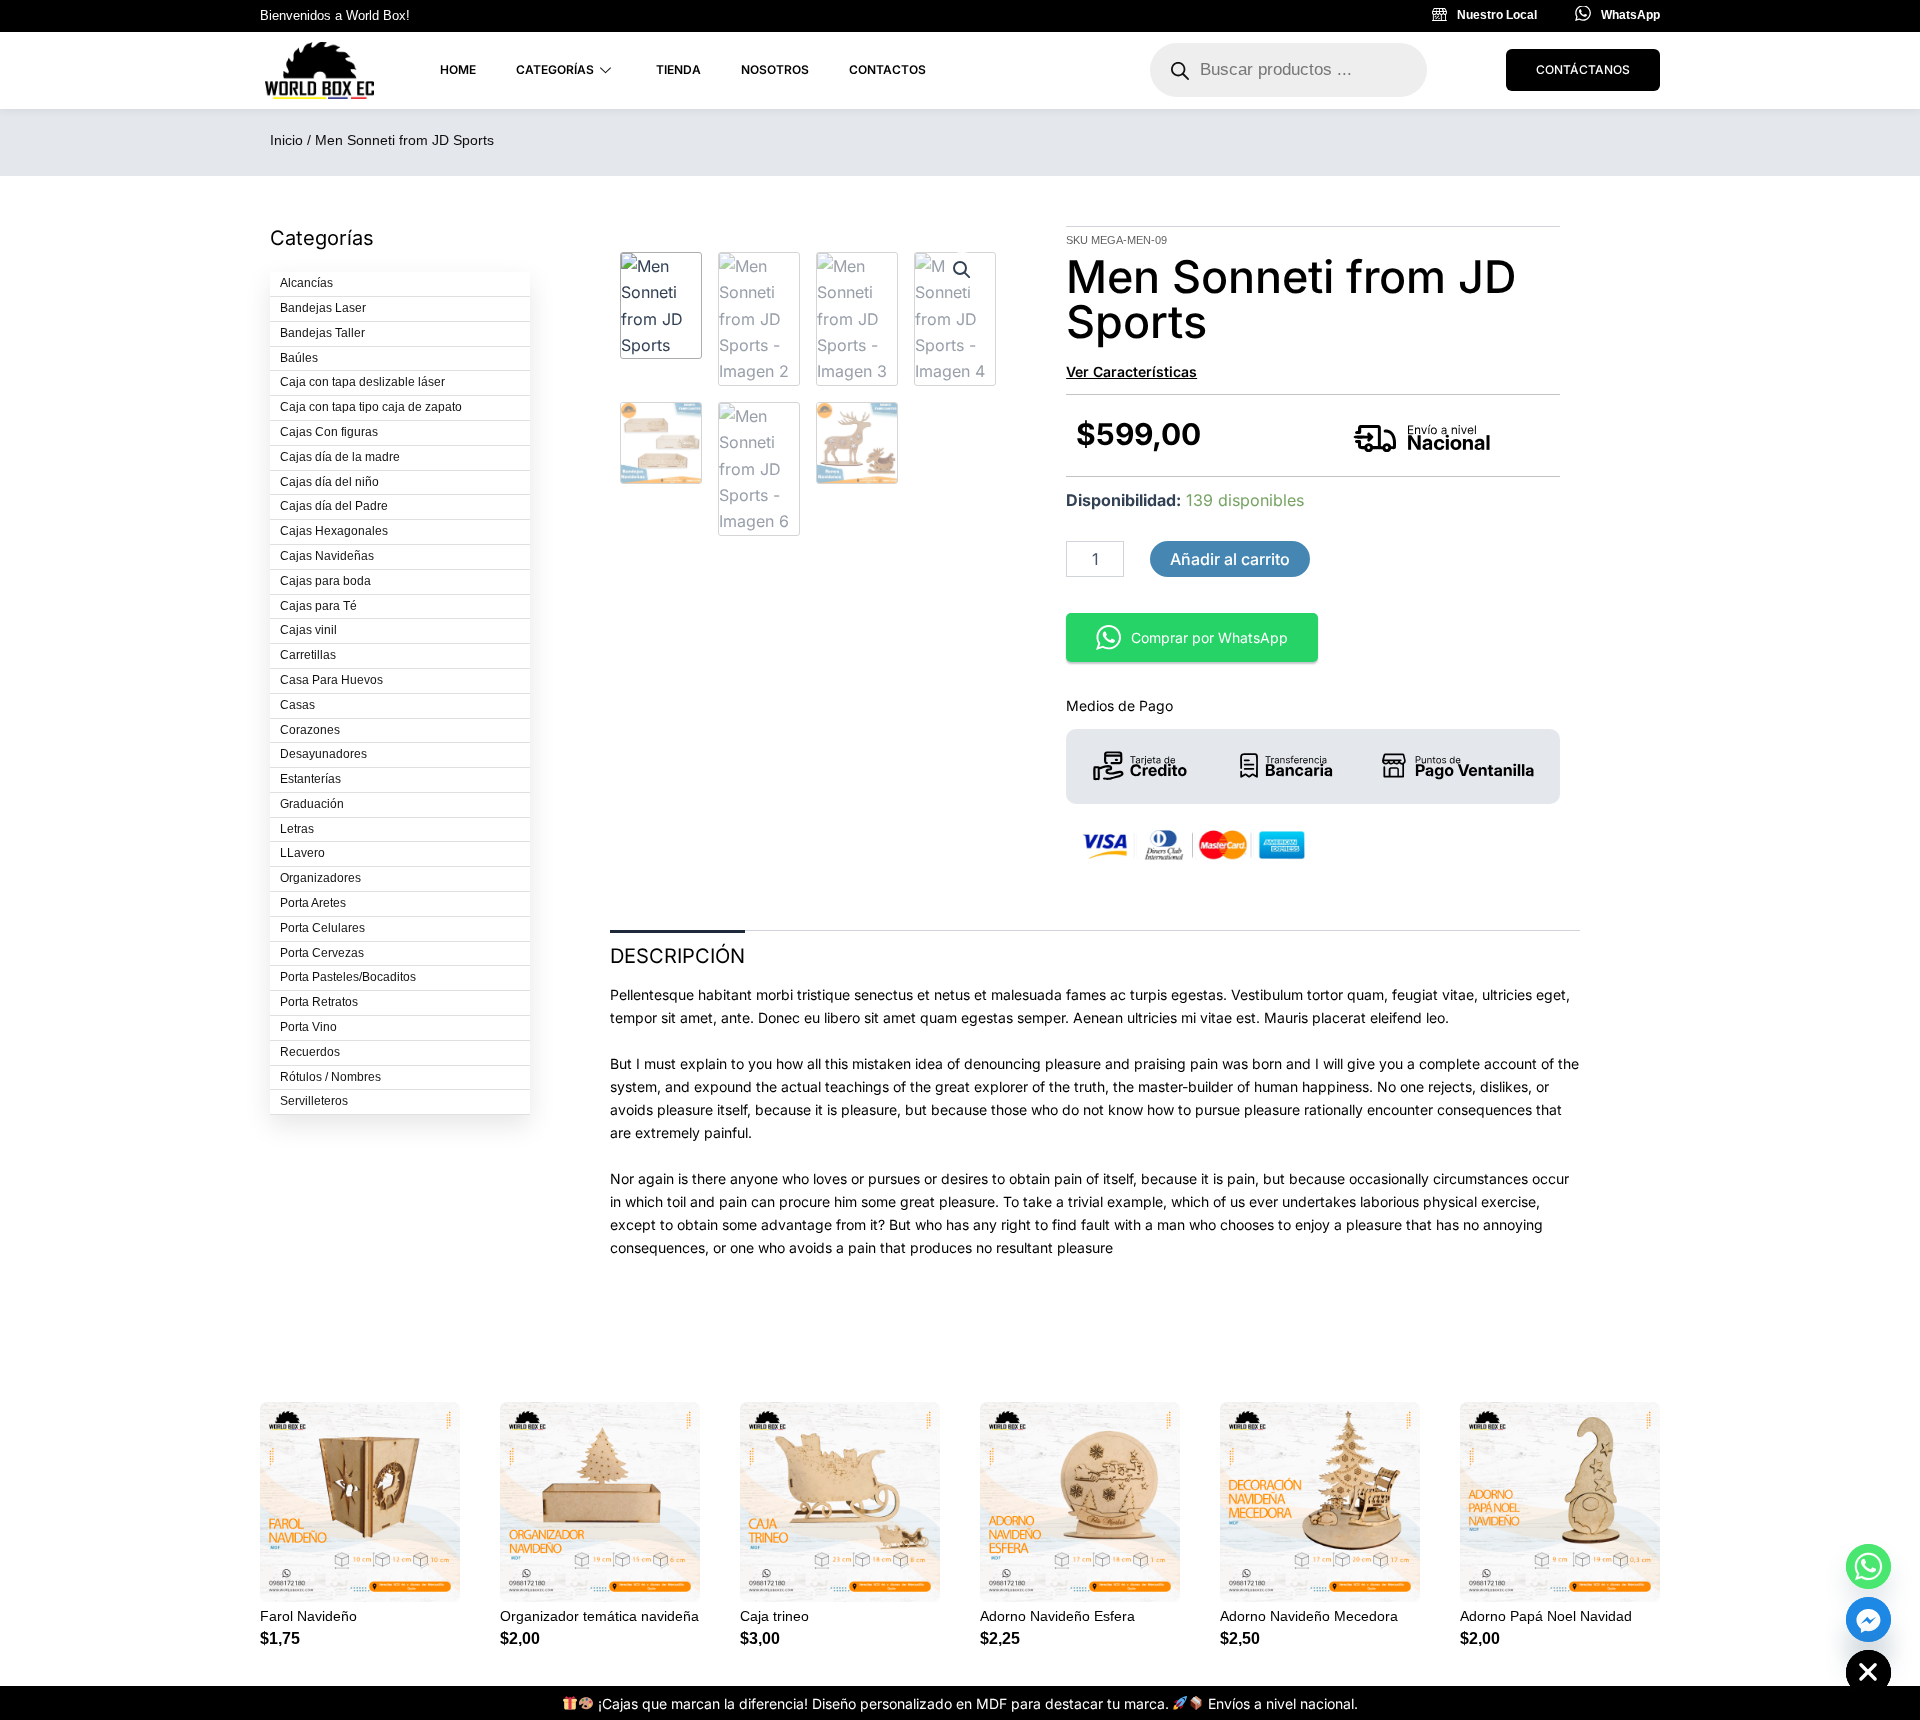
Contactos (887, 69)
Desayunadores (323, 754)
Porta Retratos (319, 1002)
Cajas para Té (318, 606)
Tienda (678, 69)
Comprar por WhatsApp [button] (1209, 637)
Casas (297, 705)
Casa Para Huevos (331, 680)
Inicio (286, 140)
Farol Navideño (308, 1616)
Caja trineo (774, 1616)
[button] (962, 270)
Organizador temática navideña (599, 1616)
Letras (297, 829)
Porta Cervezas (322, 953)
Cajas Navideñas (327, 556)
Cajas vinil (308, 630)
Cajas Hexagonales (334, 531)
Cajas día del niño (329, 482)
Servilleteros (314, 1101)
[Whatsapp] (1868, 1566)
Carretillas (308, 655)
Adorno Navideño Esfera (1057, 1616)
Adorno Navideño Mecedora (1309, 1616)
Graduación (312, 804)
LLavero (302, 853)
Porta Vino (308, 1027)
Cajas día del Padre (334, 506)
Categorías (555, 69)
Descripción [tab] (677, 956)
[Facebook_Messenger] (1868, 1619)
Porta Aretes (313, 903)
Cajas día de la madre (340, 457)
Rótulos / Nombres (330, 1077)
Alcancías (306, 283)
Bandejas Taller (322, 333)
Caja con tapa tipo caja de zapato (371, 407)
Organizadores (320, 878)
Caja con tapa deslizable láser (362, 382)
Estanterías (310, 779)
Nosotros (775, 69)
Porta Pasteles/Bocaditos (348, 977)
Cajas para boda (325, 581)
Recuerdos (310, 1052)
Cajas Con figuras (329, 432)
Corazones (310, 730)
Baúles (299, 358)
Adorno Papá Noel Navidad (1546, 1616)
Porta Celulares (322, 928)
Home (458, 69)
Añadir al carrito (1230, 559)
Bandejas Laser (323, 308)
